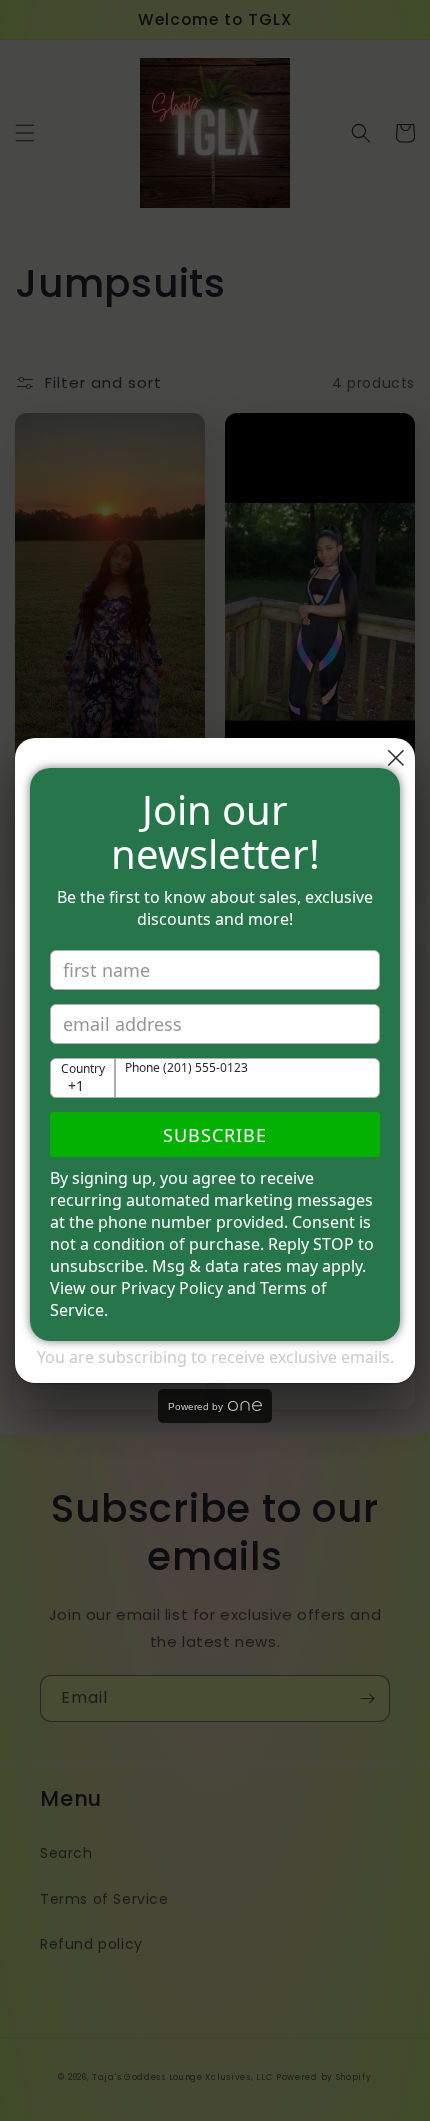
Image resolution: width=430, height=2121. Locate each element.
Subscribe (215, 1135)
